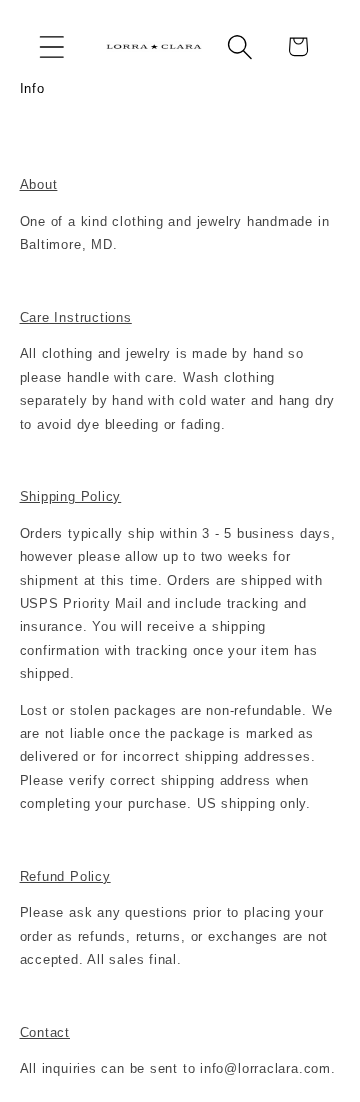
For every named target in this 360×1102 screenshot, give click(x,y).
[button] (51, 46)
